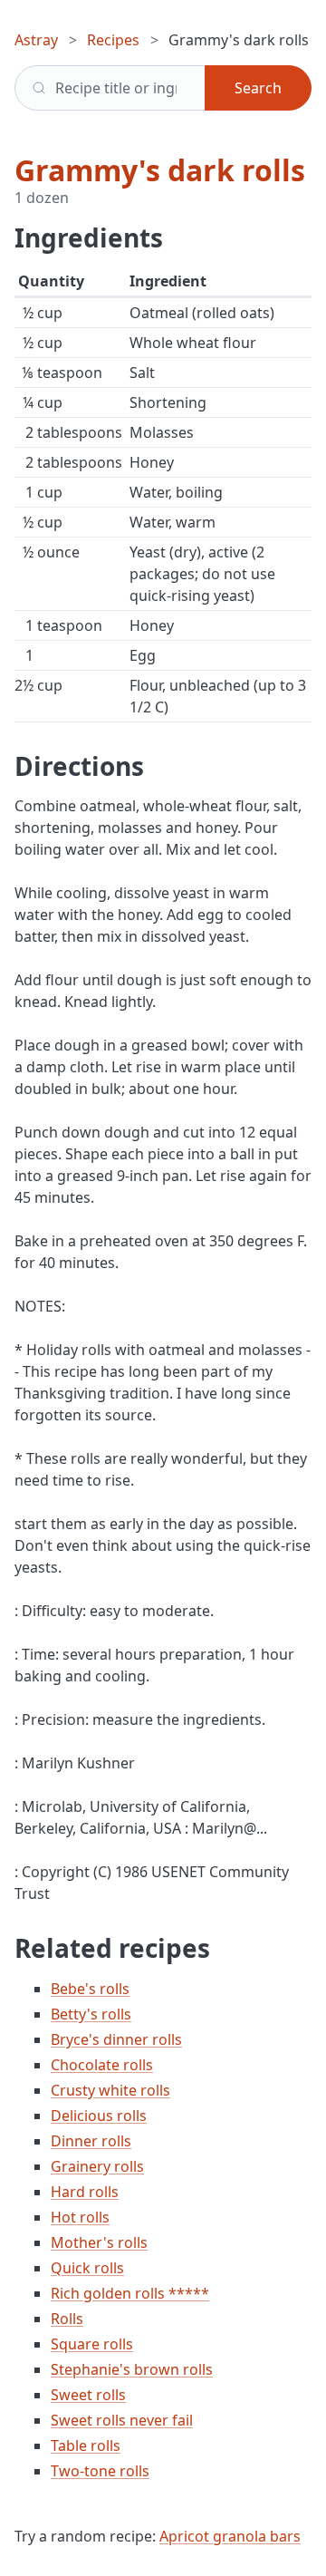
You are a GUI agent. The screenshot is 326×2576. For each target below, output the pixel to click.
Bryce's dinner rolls (116, 2039)
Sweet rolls (88, 2395)
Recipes (113, 40)
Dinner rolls (91, 2141)
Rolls (67, 2319)
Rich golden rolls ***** (130, 2293)
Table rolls (86, 2445)
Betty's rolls (91, 2014)
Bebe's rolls (90, 1989)
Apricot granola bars (230, 2536)
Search (258, 88)
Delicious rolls (99, 2116)
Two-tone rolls (100, 2471)
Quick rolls (87, 2268)
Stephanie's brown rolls (132, 2369)
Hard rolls (85, 2192)
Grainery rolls (97, 2166)
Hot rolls (80, 2217)
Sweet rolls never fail (122, 2420)
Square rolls (92, 2344)
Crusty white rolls (110, 2090)
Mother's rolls (99, 2242)
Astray (36, 40)
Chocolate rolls (102, 2065)
